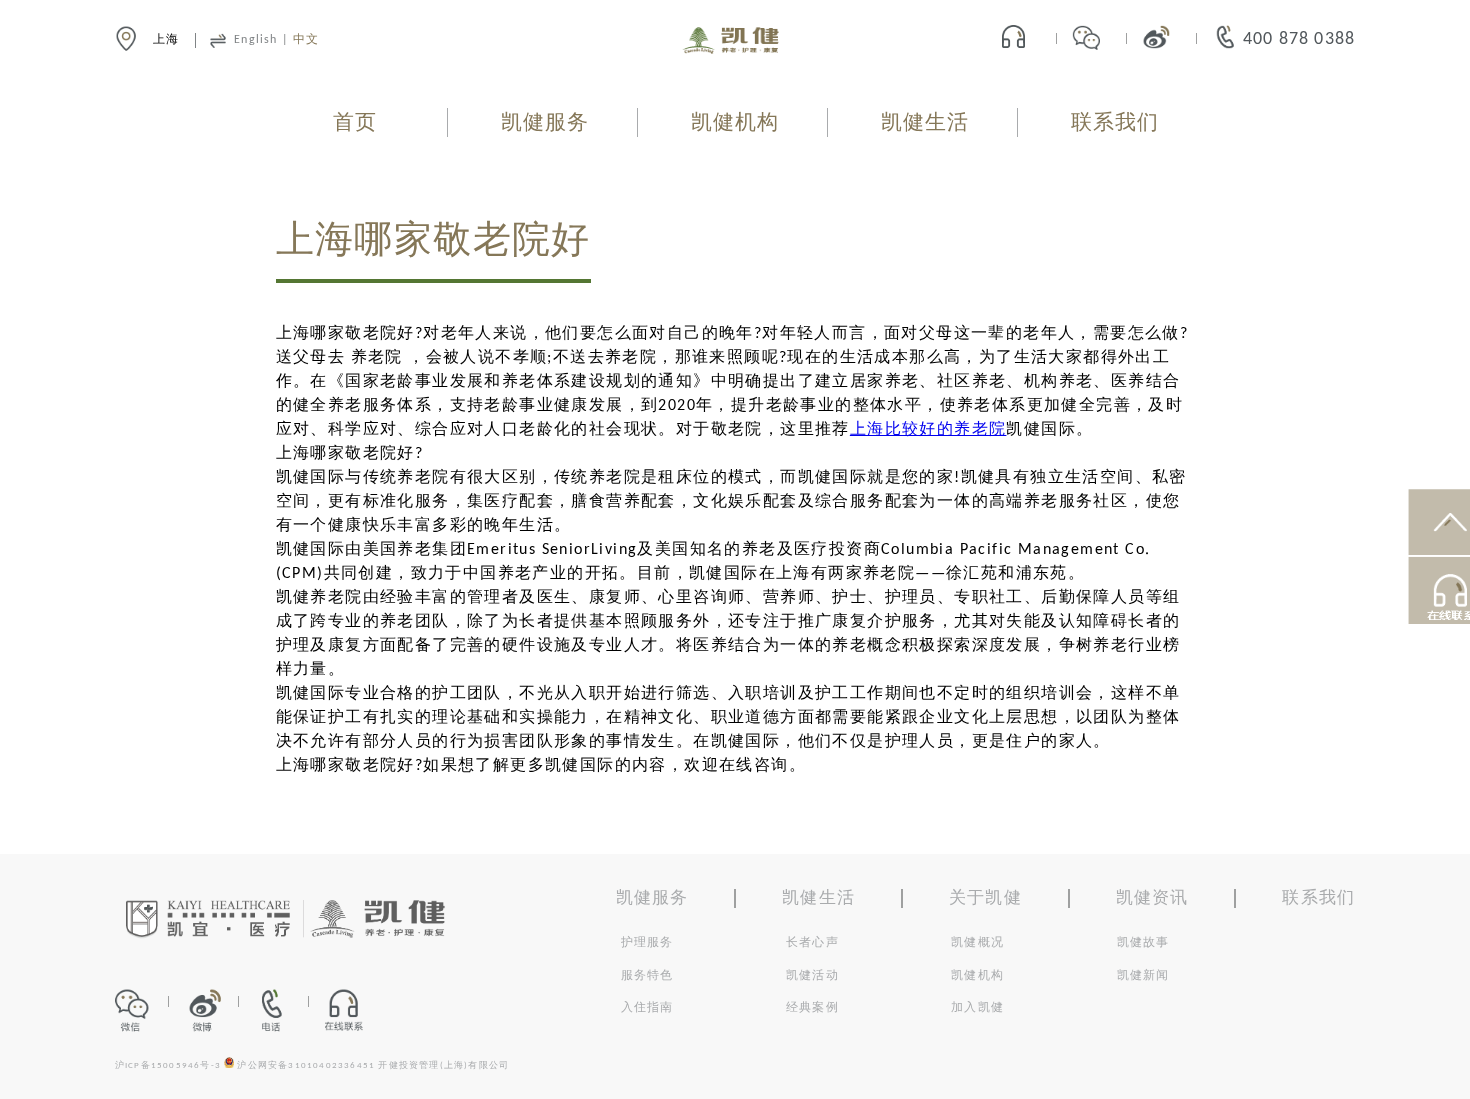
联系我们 (1115, 123)
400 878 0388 (1299, 39)
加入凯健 (977, 1008)
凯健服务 (545, 123)
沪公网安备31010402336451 (306, 1065)
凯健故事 (1143, 943)
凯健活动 (812, 976)
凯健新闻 (1143, 976)
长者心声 (812, 943)
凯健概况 (977, 943)
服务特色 (647, 976)
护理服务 (647, 943)
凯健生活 (925, 123)
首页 (355, 123)
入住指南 (647, 1008)
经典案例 (812, 1008)
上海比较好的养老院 (928, 430)
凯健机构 (735, 123)
